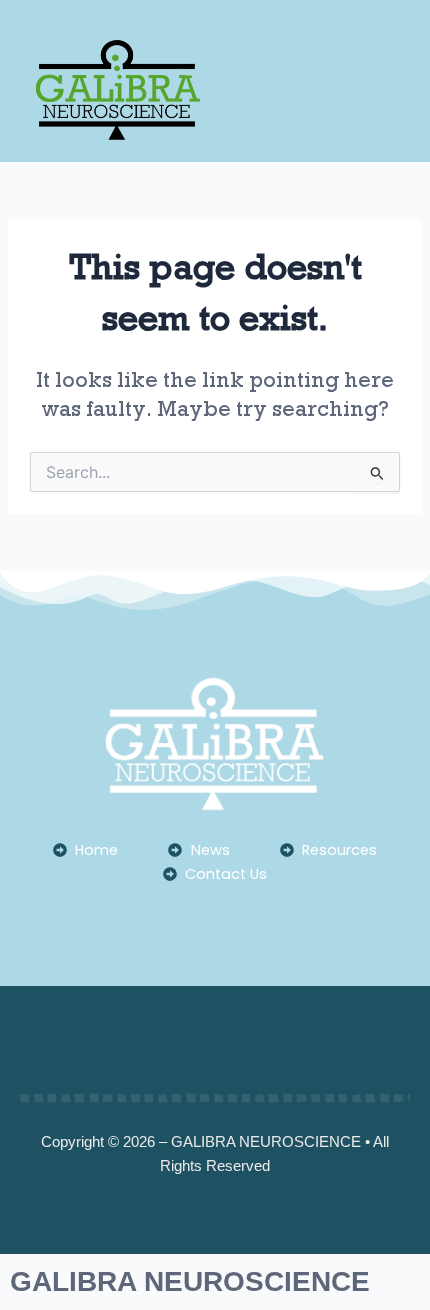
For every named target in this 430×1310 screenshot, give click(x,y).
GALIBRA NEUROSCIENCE (190, 1281)
